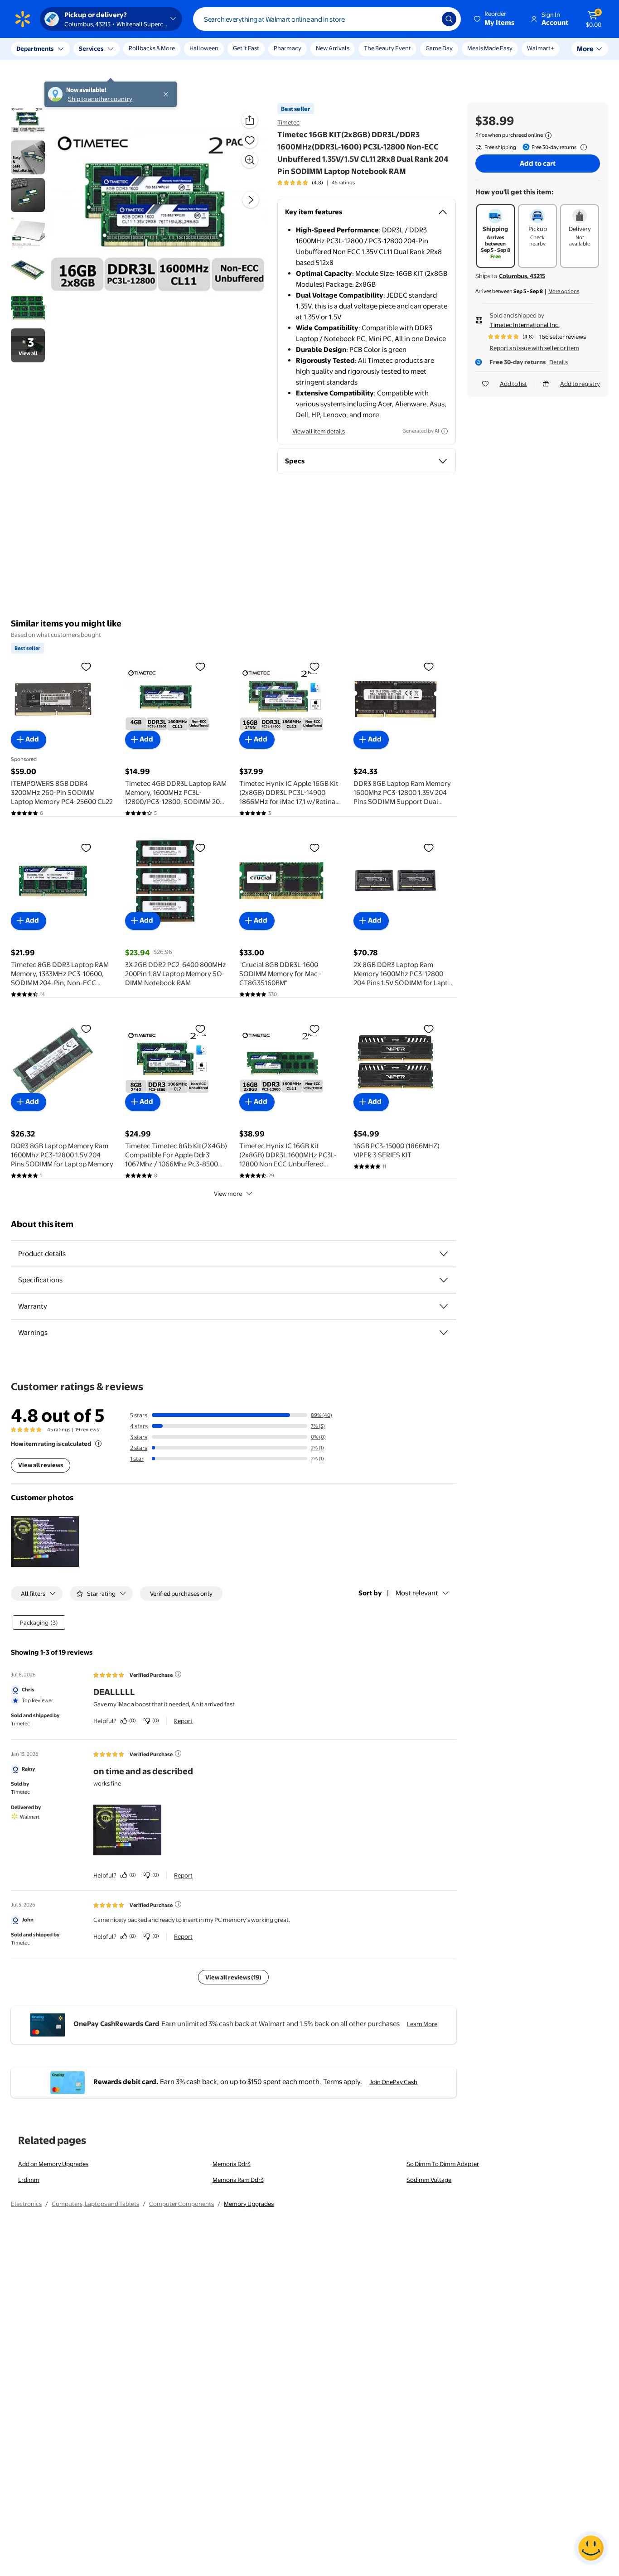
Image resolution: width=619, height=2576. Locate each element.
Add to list (513, 384)
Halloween (204, 48)
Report (183, 1721)
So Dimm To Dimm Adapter (443, 2164)
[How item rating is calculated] (98, 1444)
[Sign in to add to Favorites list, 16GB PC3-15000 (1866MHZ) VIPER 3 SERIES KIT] (429, 1029)
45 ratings (343, 183)
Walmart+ (541, 48)
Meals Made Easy (490, 48)
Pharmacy (288, 48)
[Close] (168, 49)
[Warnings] (444, 1333)
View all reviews (41, 1465)
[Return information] (582, 147)
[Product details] (444, 1254)
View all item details (319, 431)
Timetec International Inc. (525, 325)
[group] (316, 183)
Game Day (439, 48)
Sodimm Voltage (429, 2180)
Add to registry (580, 384)
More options (564, 291)
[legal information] (548, 135)
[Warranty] (444, 1306)
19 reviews (87, 1430)
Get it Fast (246, 48)
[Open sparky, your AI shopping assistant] (591, 2548)
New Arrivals (333, 48)
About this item (42, 1224)
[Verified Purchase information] (178, 1674)
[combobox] (327, 19)
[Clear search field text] (428, 19)
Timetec (288, 122)
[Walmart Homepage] (23, 19)
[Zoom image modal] (250, 160)
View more (228, 1194)
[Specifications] (444, 1280)
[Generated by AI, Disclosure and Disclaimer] (445, 431)
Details (559, 362)
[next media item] (251, 200)
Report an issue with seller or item (534, 348)
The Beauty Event (387, 48)
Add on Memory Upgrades (53, 2164)
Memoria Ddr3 (232, 2164)
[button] (495, 19)
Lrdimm (29, 2180)
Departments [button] (35, 48)
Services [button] (91, 48)
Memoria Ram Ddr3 (238, 2180)
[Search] (449, 19)
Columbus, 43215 (522, 276)
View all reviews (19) (233, 1977)
